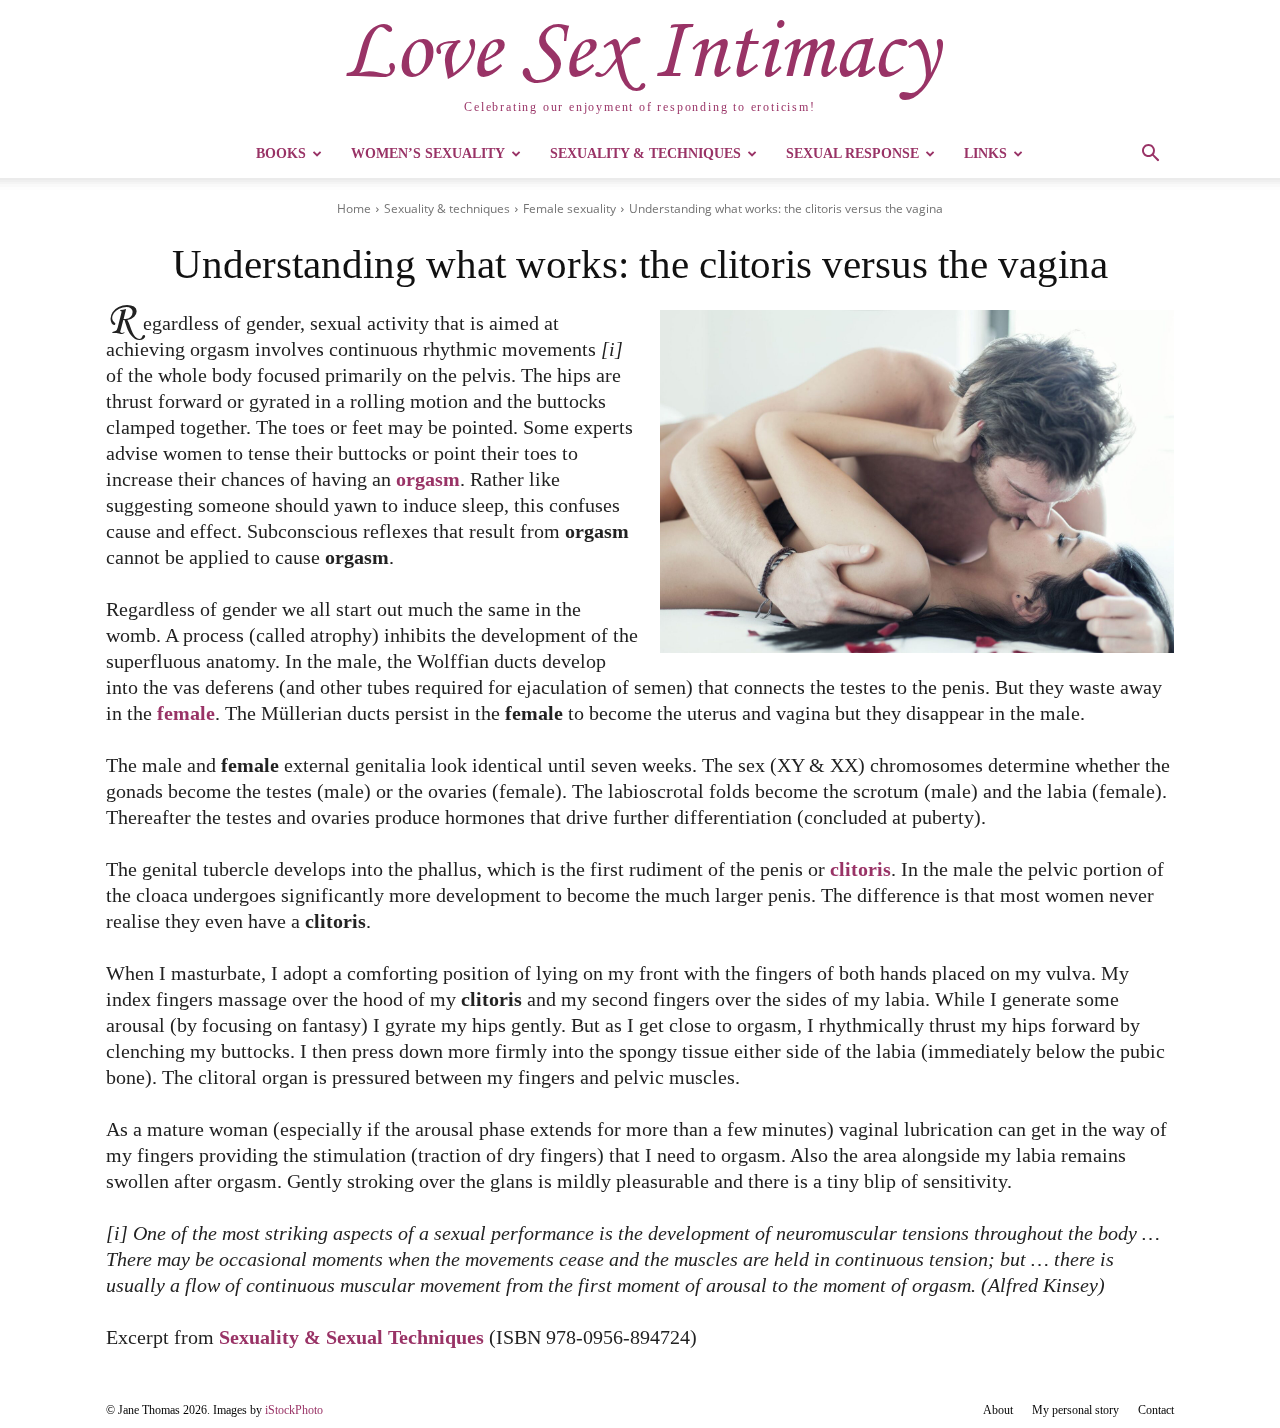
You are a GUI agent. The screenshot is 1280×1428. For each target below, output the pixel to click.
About (998, 1410)
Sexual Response (852, 153)
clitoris (860, 869)
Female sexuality (569, 208)
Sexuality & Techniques (645, 153)
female (186, 713)
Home (354, 208)
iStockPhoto (294, 1410)
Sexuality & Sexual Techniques (351, 1337)
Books (281, 153)
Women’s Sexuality (428, 153)
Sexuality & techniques (447, 208)
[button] (1150, 155)
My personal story (1075, 1410)
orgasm (428, 479)
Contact (1156, 1410)
